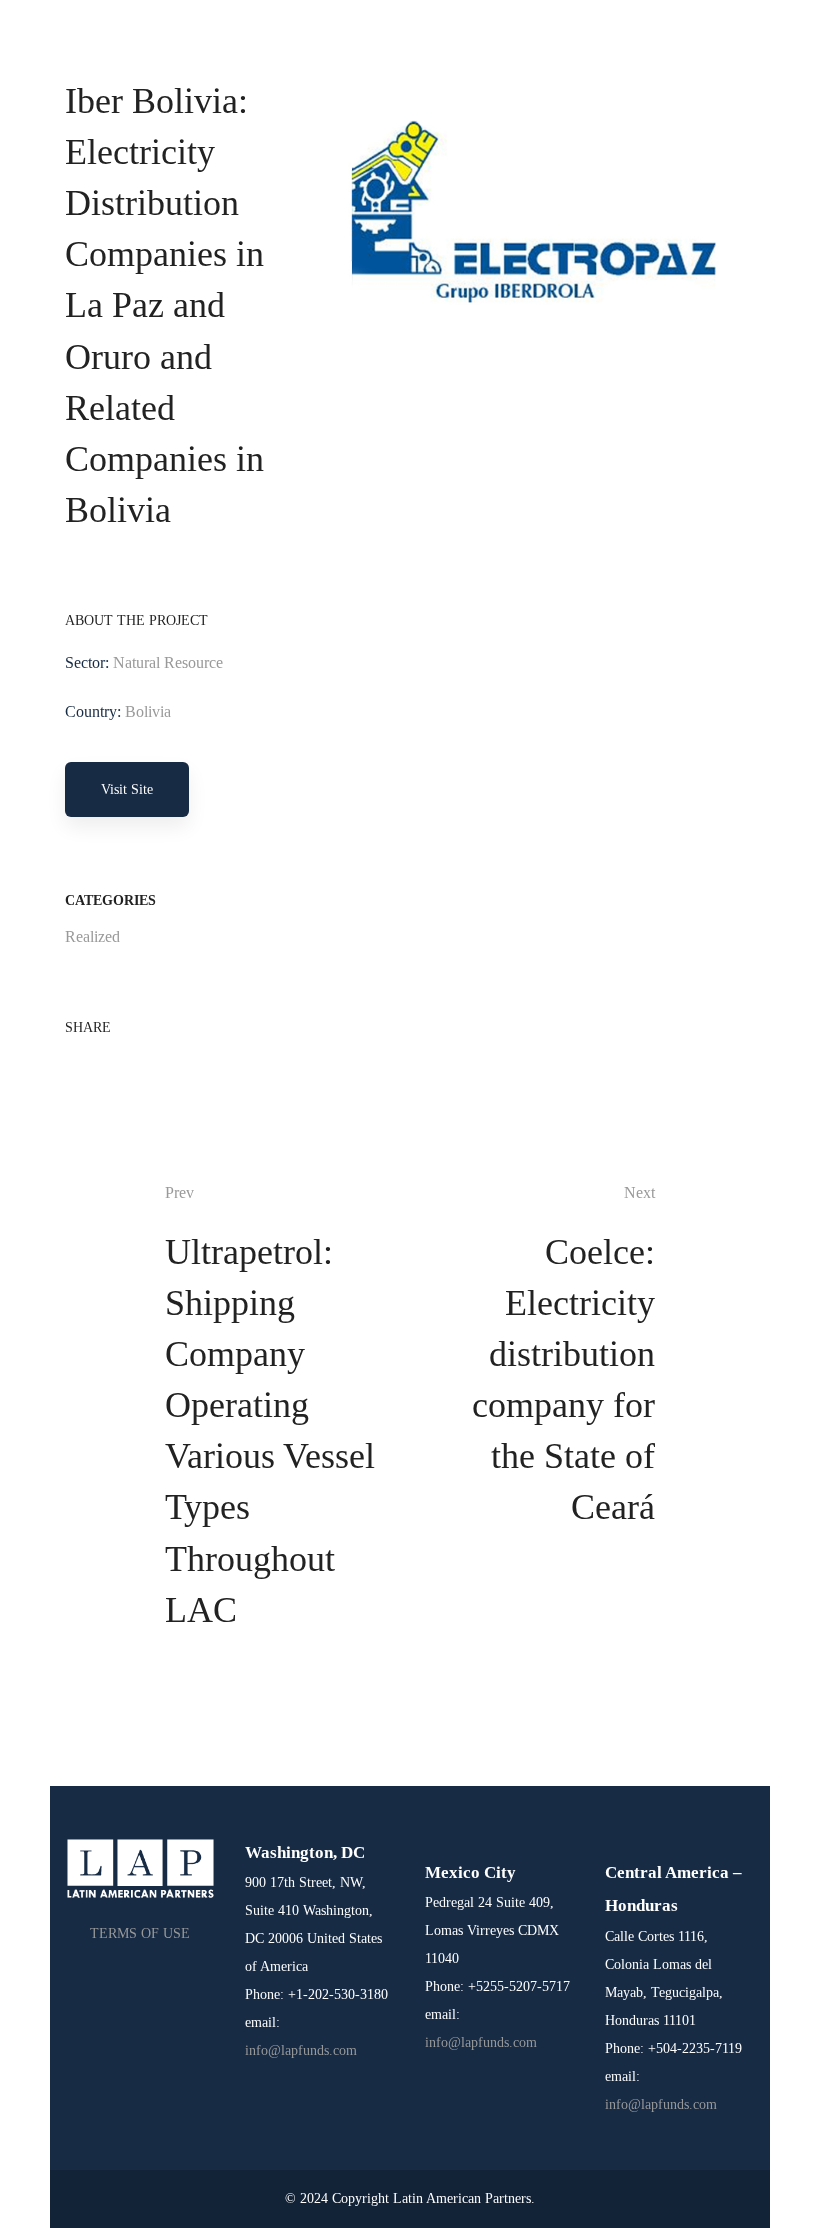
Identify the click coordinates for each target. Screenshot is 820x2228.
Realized (92, 936)
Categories (110, 900)
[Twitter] (103, 1066)
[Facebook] (71, 1066)
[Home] (140, 1868)
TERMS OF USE (140, 1933)
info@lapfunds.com (301, 2050)
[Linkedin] (135, 1066)
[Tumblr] (167, 1066)
